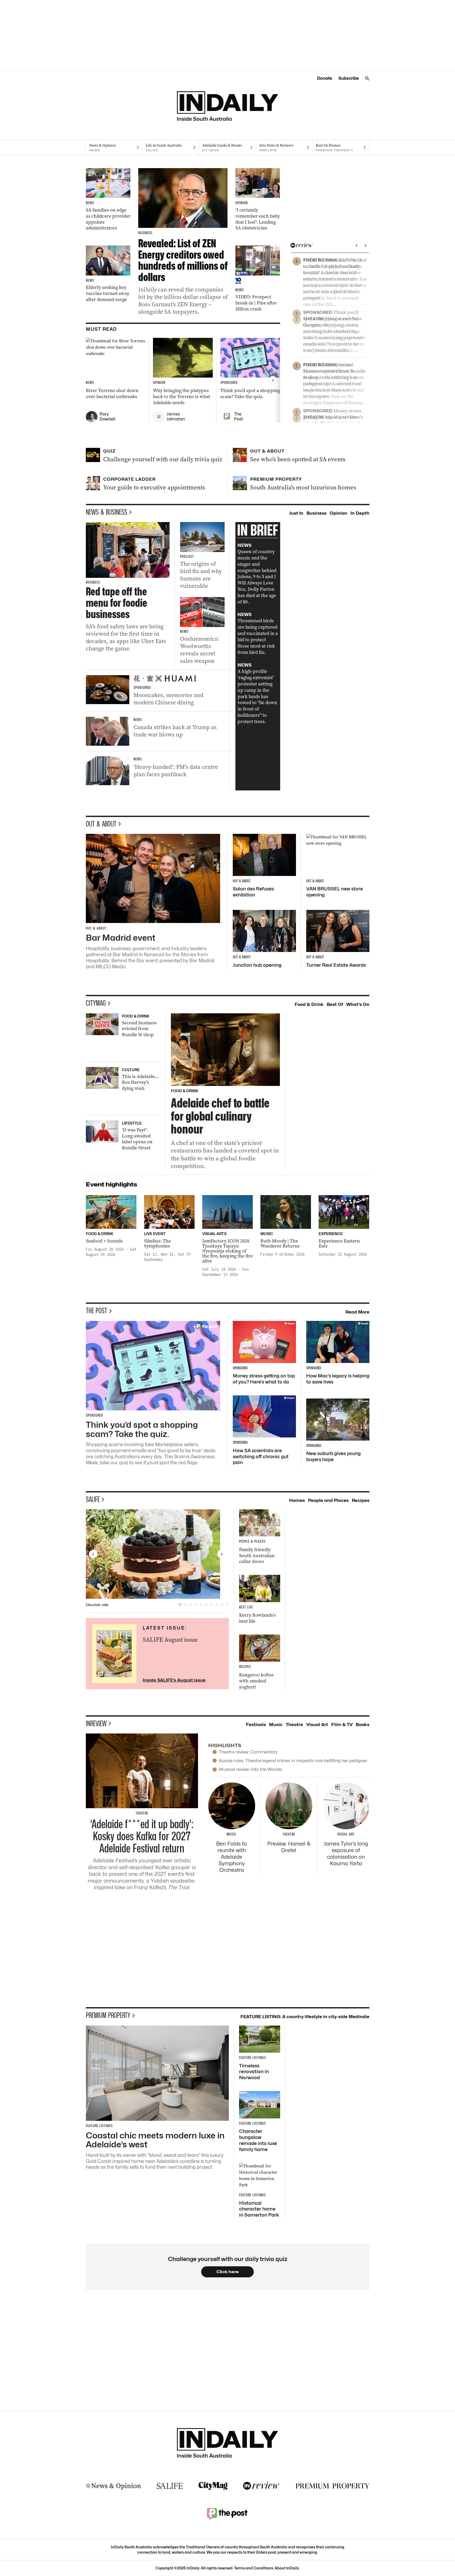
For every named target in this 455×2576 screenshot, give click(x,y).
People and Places (328, 1500)
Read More (357, 1312)
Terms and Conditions (254, 2568)
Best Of (335, 1004)
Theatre (294, 1725)
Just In (296, 513)
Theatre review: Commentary (248, 1752)
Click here (228, 2272)
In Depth (360, 513)
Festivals (256, 1725)
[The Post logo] (227, 2514)
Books (363, 1725)
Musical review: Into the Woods (250, 1769)
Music (276, 1725)
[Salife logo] (170, 2486)
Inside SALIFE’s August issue (174, 1680)
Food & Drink (309, 1004)
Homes (297, 1500)
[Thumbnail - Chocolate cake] (157, 1554)
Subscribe (349, 78)
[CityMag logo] (213, 2486)
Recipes (361, 1500)
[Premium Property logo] (333, 2486)
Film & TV (342, 1725)
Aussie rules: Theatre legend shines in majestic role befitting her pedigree (293, 1761)
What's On (358, 1004)
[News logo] (113, 2486)
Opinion (338, 513)
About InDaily (287, 2568)
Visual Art (317, 1725)
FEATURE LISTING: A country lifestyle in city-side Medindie (305, 2017)
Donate (325, 78)
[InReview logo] (261, 2486)
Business (316, 513)
